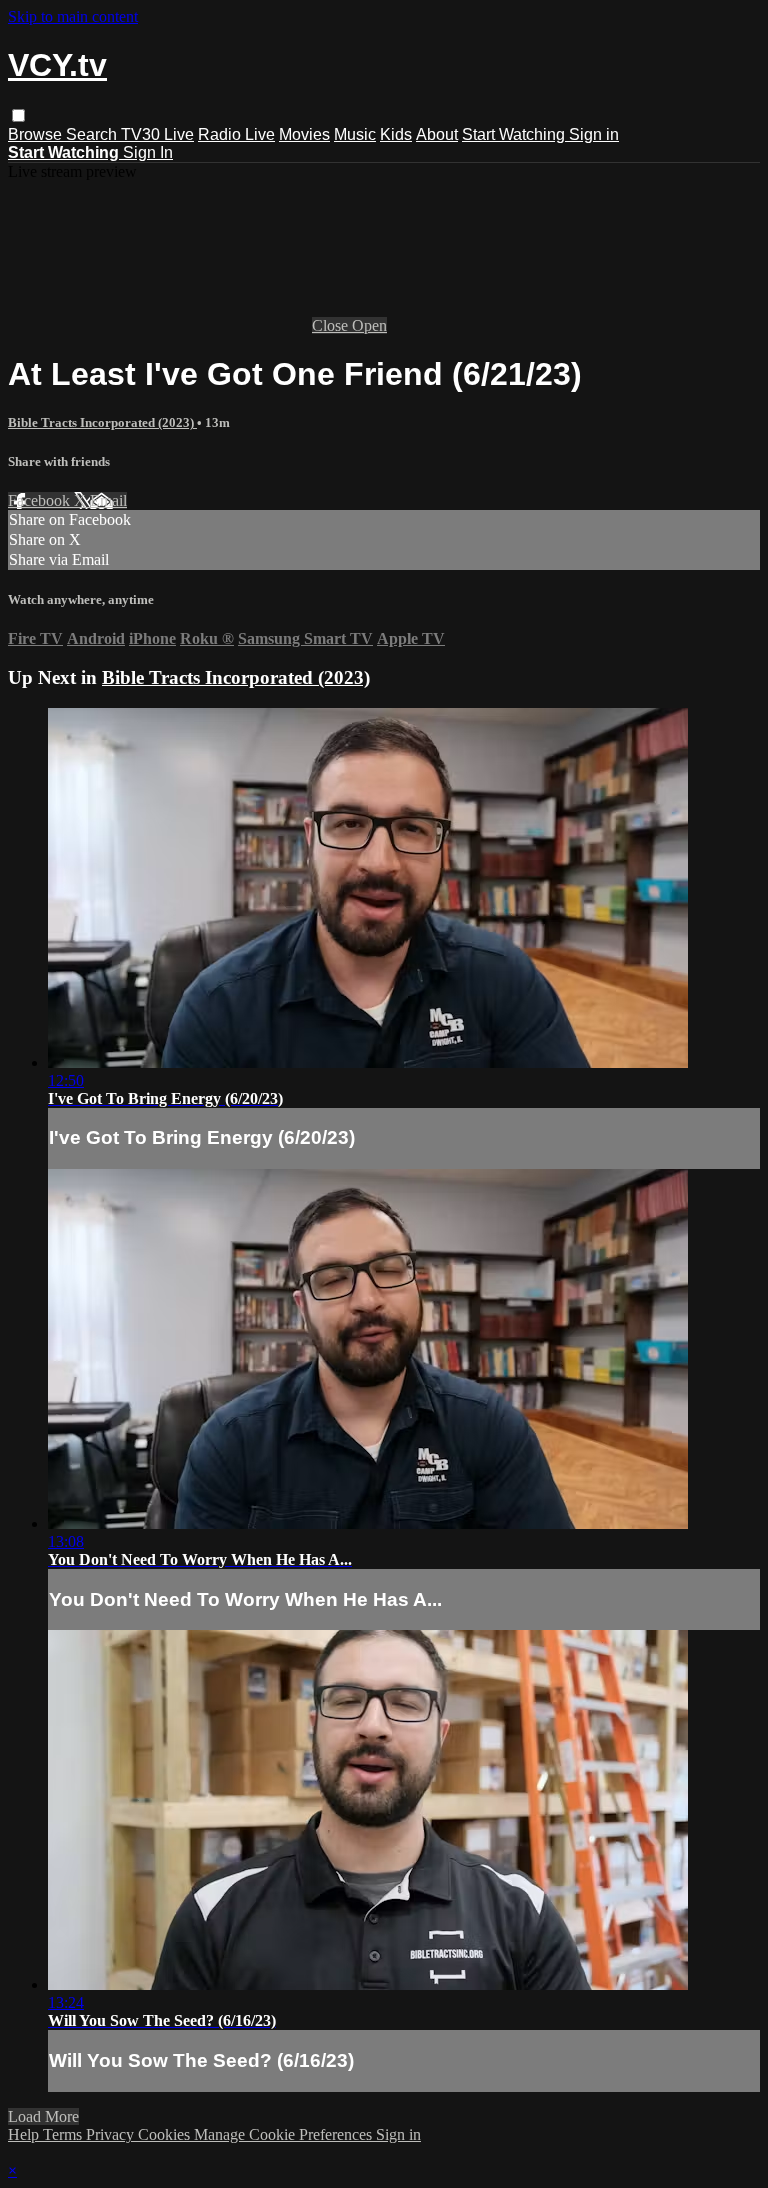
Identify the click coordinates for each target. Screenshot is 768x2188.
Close (332, 325)
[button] (18, 115)
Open (369, 325)
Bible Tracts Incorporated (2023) (102, 422)
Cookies (166, 2134)
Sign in (594, 134)
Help (25, 2134)
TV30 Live (157, 134)
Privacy (112, 2134)
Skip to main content (73, 16)
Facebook (41, 500)
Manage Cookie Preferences (285, 2134)
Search (93, 134)
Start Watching (515, 134)
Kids (396, 134)
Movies (304, 134)
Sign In (148, 152)
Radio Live (236, 134)
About (437, 134)
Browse (37, 134)
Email (108, 500)
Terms (64, 2134)
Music (355, 134)
